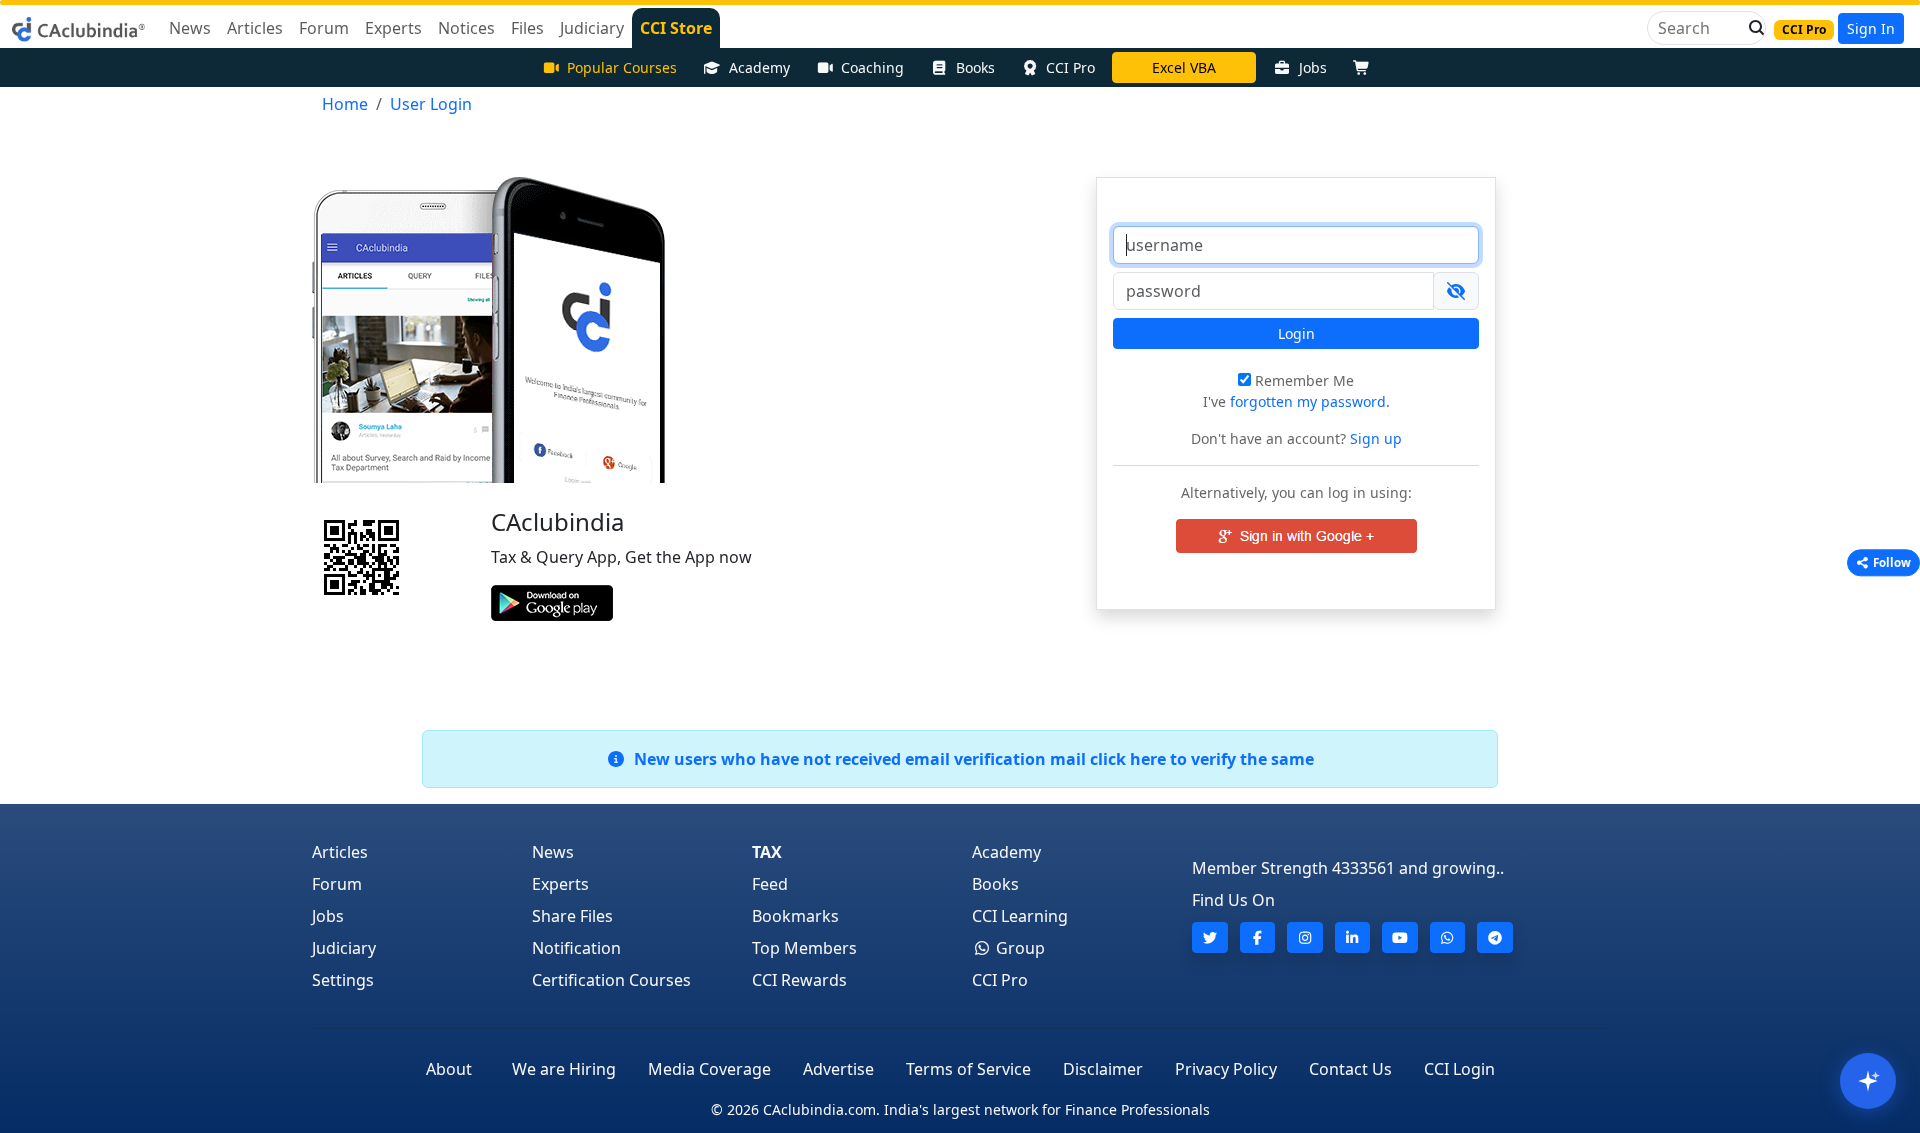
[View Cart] (1366, 67)
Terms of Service (968, 1069)
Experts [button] (393, 28)
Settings (343, 980)
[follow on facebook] (1258, 937)
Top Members (804, 948)
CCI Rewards (799, 980)
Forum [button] (324, 28)
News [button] (190, 28)
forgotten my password (1308, 401)
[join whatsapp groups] (1448, 937)
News (553, 852)
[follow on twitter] (1210, 937)
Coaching (872, 67)
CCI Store (676, 28)
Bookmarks (795, 916)
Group (1018, 948)
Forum (337, 884)
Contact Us (1350, 1069)
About (449, 1069)
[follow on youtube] (1400, 937)
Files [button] (527, 28)
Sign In (1871, 28)
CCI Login (1459, 1069)
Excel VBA (1184, 67)
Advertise (838, 1069)
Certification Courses (611, 980)
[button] (1751, 28)
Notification (576, 948)
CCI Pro (1070, 67)
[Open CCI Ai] (1868, 1081)
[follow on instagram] (1305, 937)
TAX (767, 852)
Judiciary (344, 948)
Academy (759, 67)
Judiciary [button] (592, 28)
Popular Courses (622, 67)
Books (975, 67)
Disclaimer (1103, 1069)
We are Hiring (564, 1069)
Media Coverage (709, 1069)
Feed (770, 884)
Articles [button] (255, 28)
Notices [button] (466, 28)
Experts (560, 884)
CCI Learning (1020, 916)
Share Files (572, 916)
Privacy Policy (1226, 1069)
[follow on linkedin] (1353, 937)
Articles (340, 852)
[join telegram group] (1495, 937)
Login (1296, 333)
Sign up (1374, 438)
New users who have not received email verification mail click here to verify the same (970, 759)
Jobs (1313, 67)
